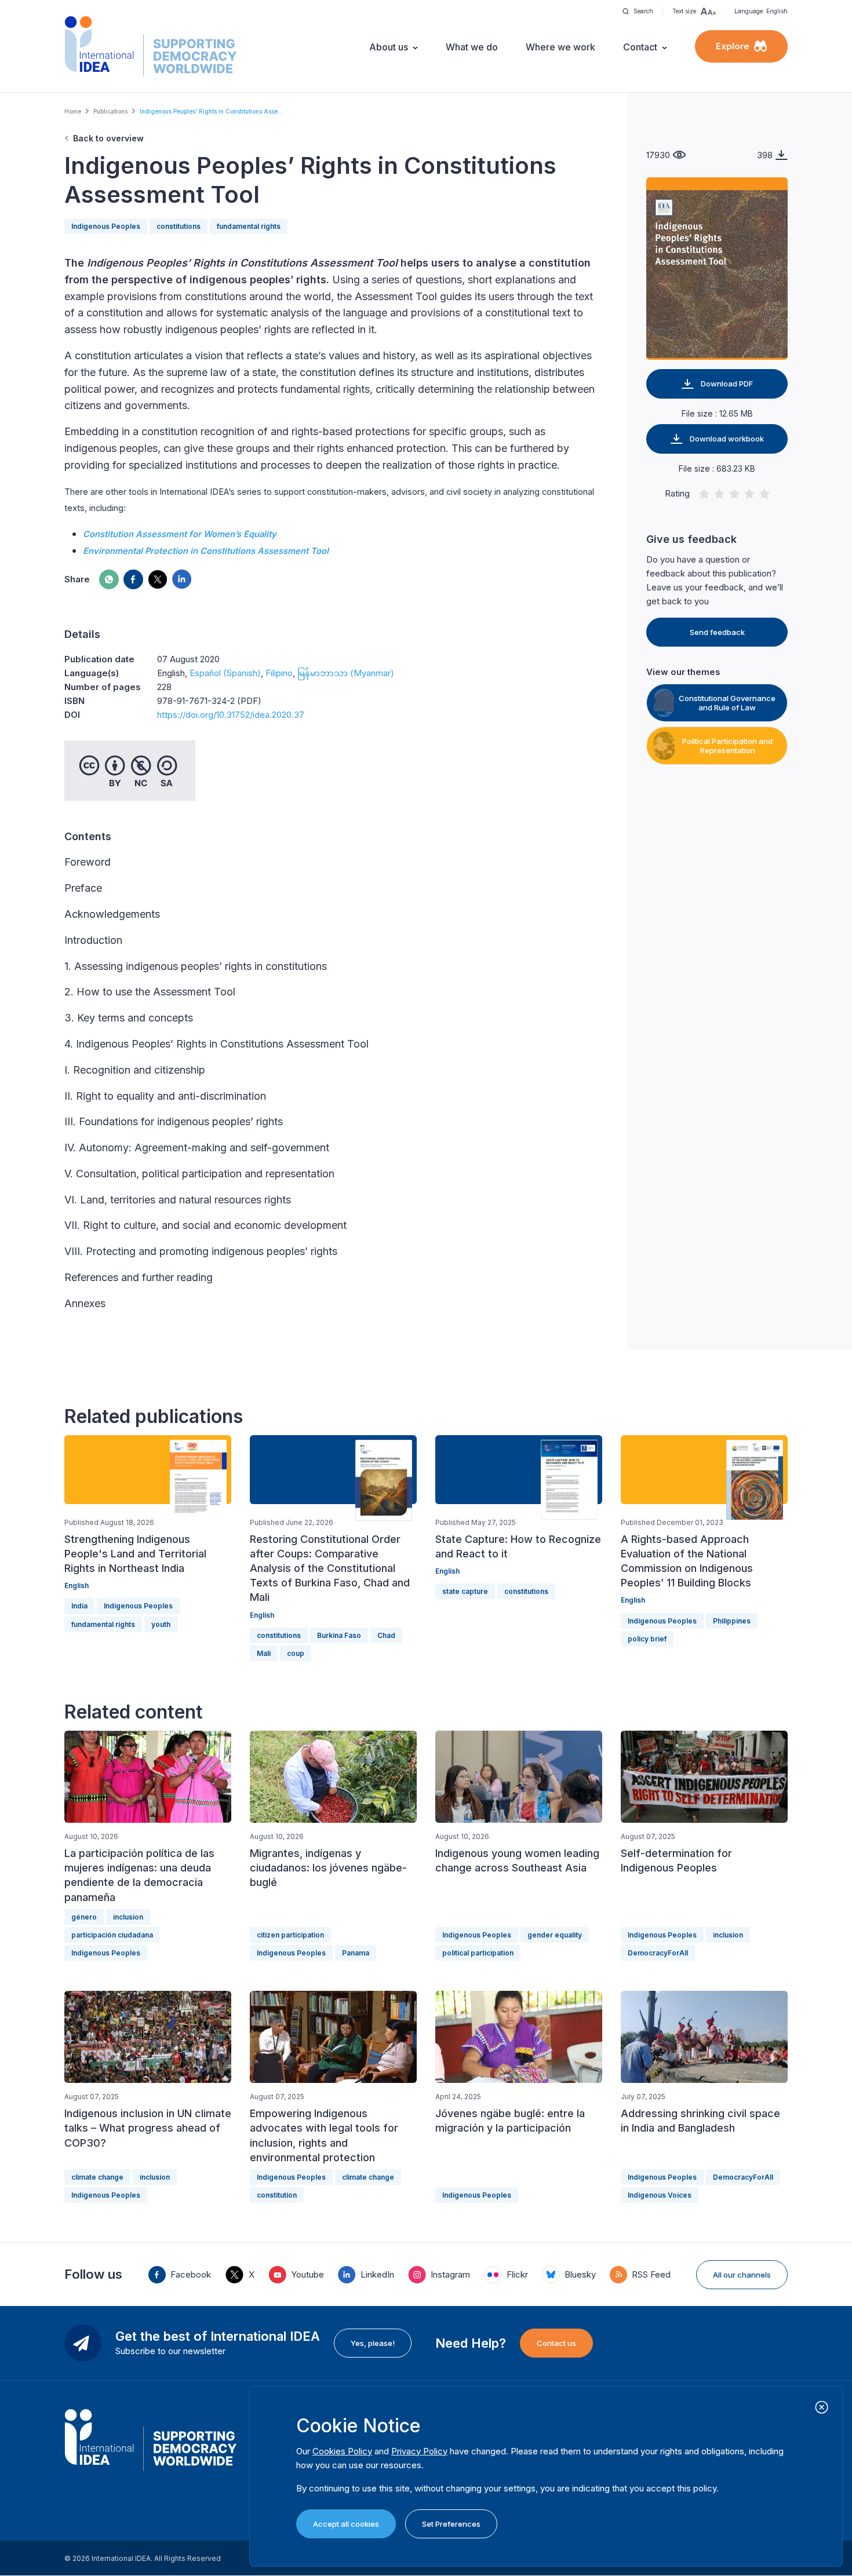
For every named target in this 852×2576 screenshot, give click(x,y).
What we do (472, 47)
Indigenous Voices (660, 2195)
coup (296, 1653)
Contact (640, 47)
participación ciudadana (112, 1935)
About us (389, 47)
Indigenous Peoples (106, 226)
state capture (465, 1591)
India (79, 1606)
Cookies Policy (342, 2451)
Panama (356, 1953)
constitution (277, 2195)
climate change (97, 2177)
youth (161, 1624)
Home (73, 111)
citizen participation (290, 1935)
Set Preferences (451, 2524)
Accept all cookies (346, 2524)
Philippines (732, 1621)
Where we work (560, 47)
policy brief (647, 1639)
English (77, 1586)
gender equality (555, 1935)
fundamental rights (249, 226)
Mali (264, 1653)
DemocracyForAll (658, 1953)
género (84, 1917)
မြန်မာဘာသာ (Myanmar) (346, 673)
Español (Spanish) (225, 673)
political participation (478, 1953)
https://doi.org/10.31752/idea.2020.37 (231, 715)
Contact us (556, 2343)
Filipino (279, 673)
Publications (110, 111)
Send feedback (717, 632)
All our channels (742, 2275)
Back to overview (108, 138)
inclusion (128, 1917)
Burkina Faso (339, 1635)
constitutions (179, 226)
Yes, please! (373, 2343)
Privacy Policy (419, 2451)
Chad (386, 1635)
